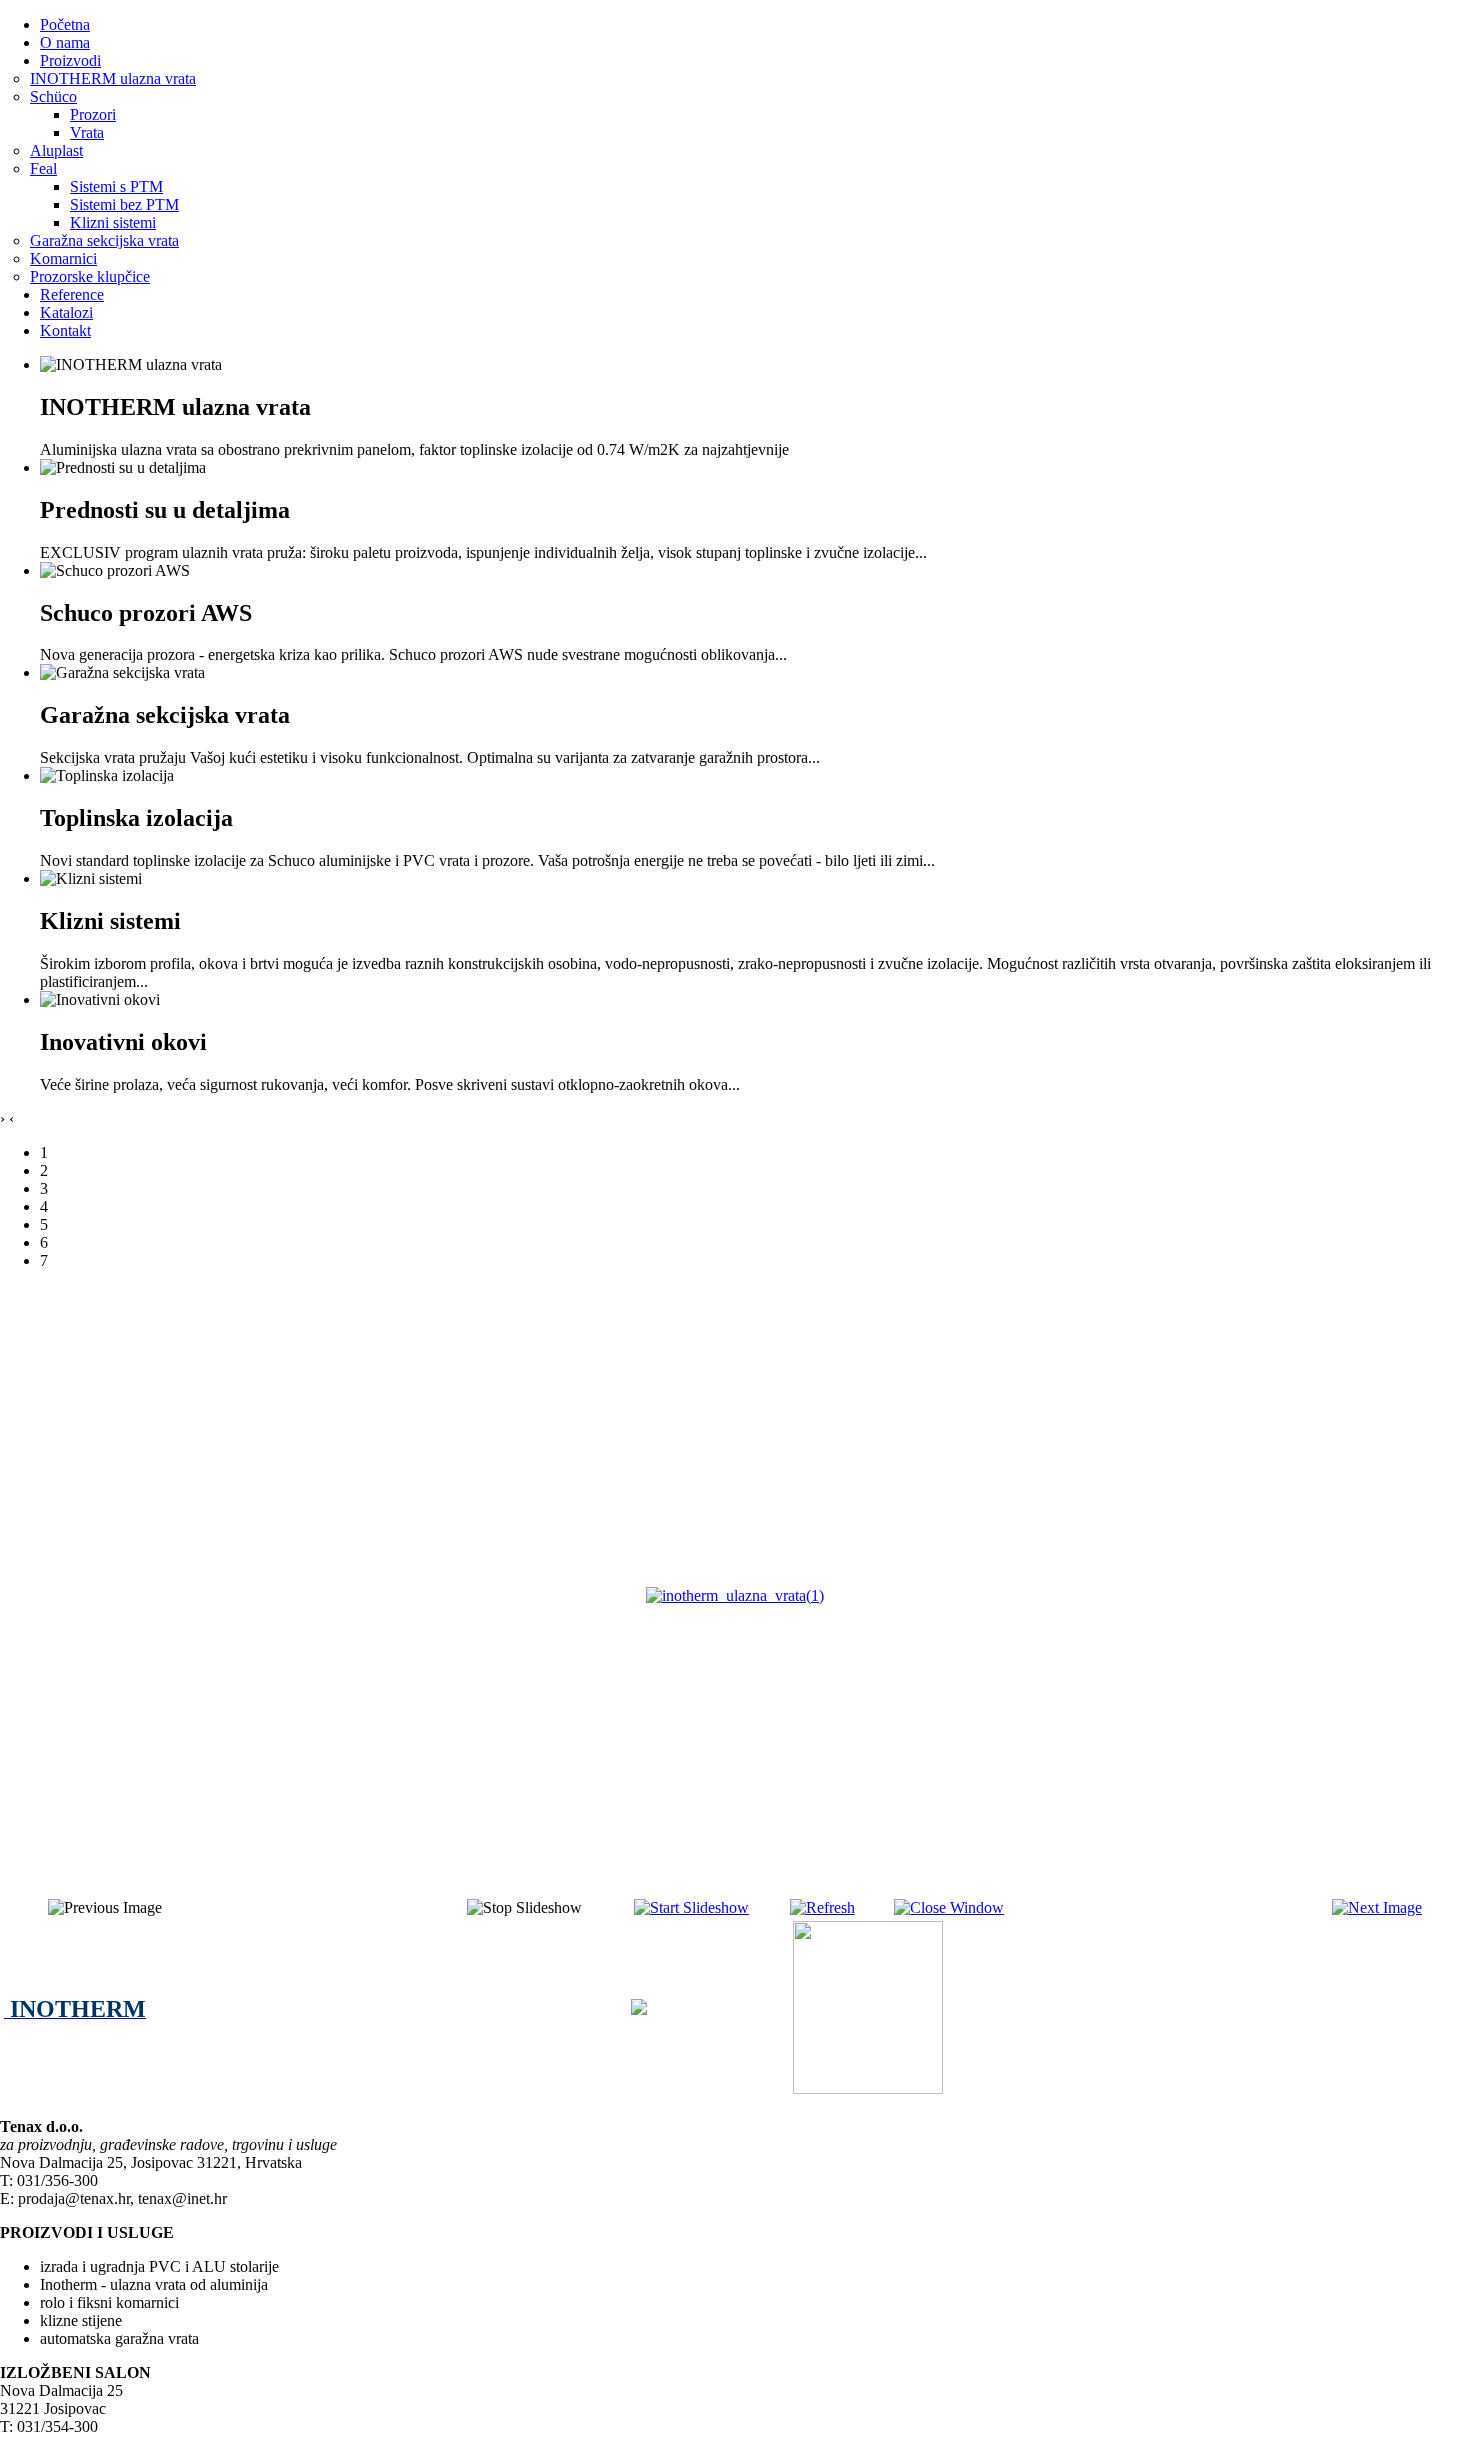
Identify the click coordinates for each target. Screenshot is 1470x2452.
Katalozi (66, 312)
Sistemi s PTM (116, 186)
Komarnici (63, 258)
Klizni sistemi (113, 222)
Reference (72, 294)
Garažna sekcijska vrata (104, 240)
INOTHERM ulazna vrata (113, 78)
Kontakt (65, 330)
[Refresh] (822, 1907)
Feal (43, 168)
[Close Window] (949, 1907)
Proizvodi (70, 60)
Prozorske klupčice (90, 276)
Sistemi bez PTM (124, 204)
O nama (65, 42)
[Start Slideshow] (691, 1907)
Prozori (93, 114)
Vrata (87, 132)
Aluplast (56, 150)
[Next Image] (1377, 1907)
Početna (65, 24)
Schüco (53, 96)
